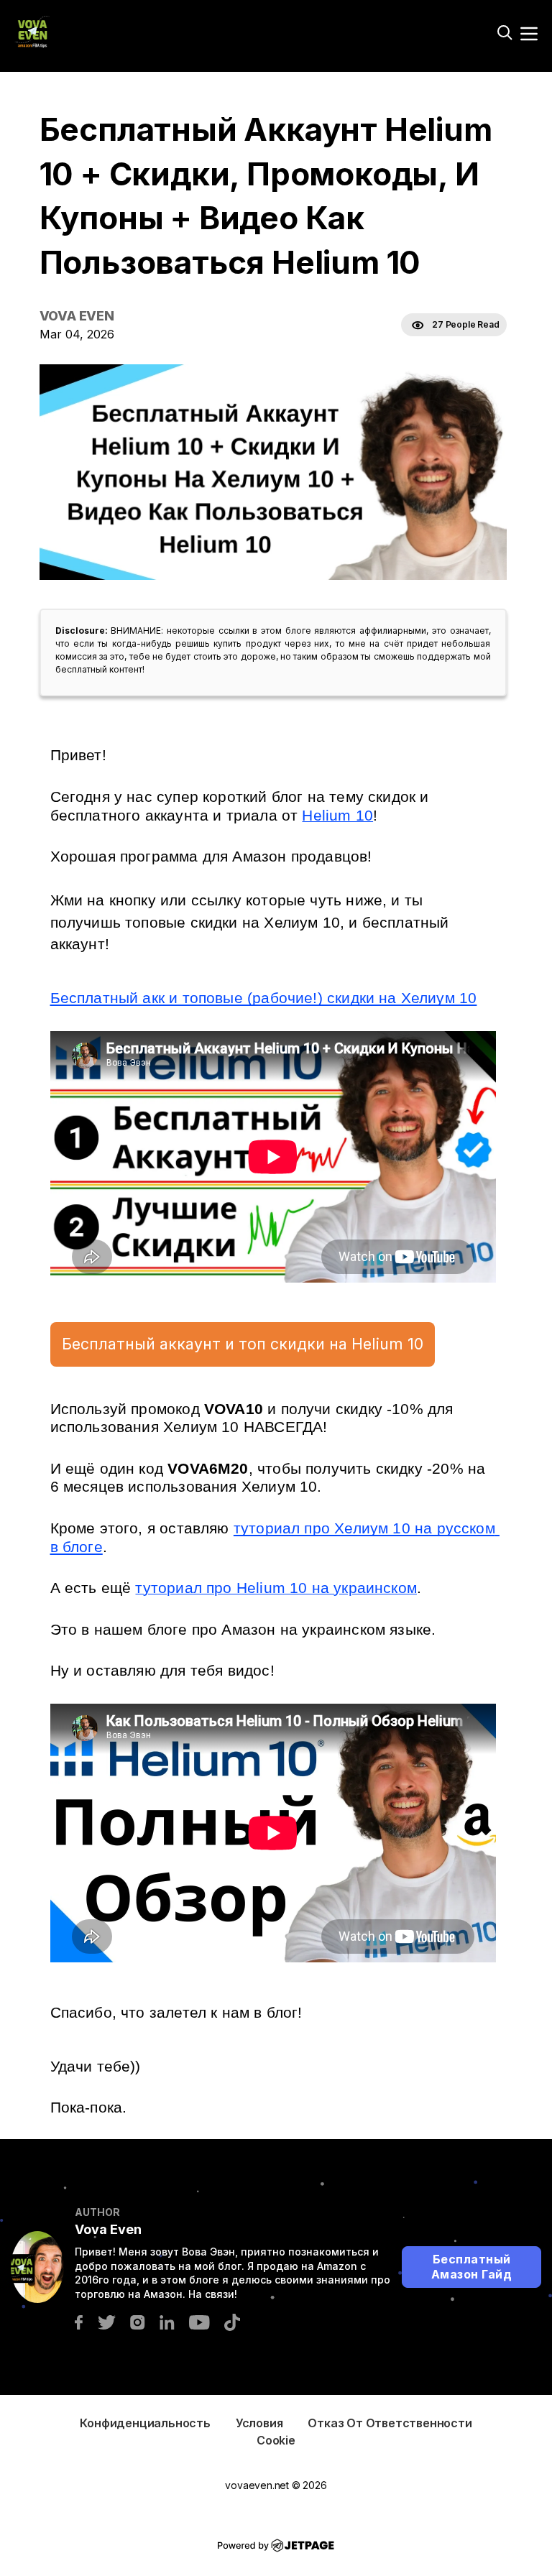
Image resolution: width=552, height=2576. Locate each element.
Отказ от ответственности (390, 2423)
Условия (259, 2423)
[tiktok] (232, 2321)
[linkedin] (167, 2321)
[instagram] (138, 2321)
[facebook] (79, 2321)
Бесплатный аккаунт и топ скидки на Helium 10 (243, 1344)
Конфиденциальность (145, 2423)
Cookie (276, 2440)
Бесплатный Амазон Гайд (472, 2267)
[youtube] (199, 2321)
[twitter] (106, 2321)
